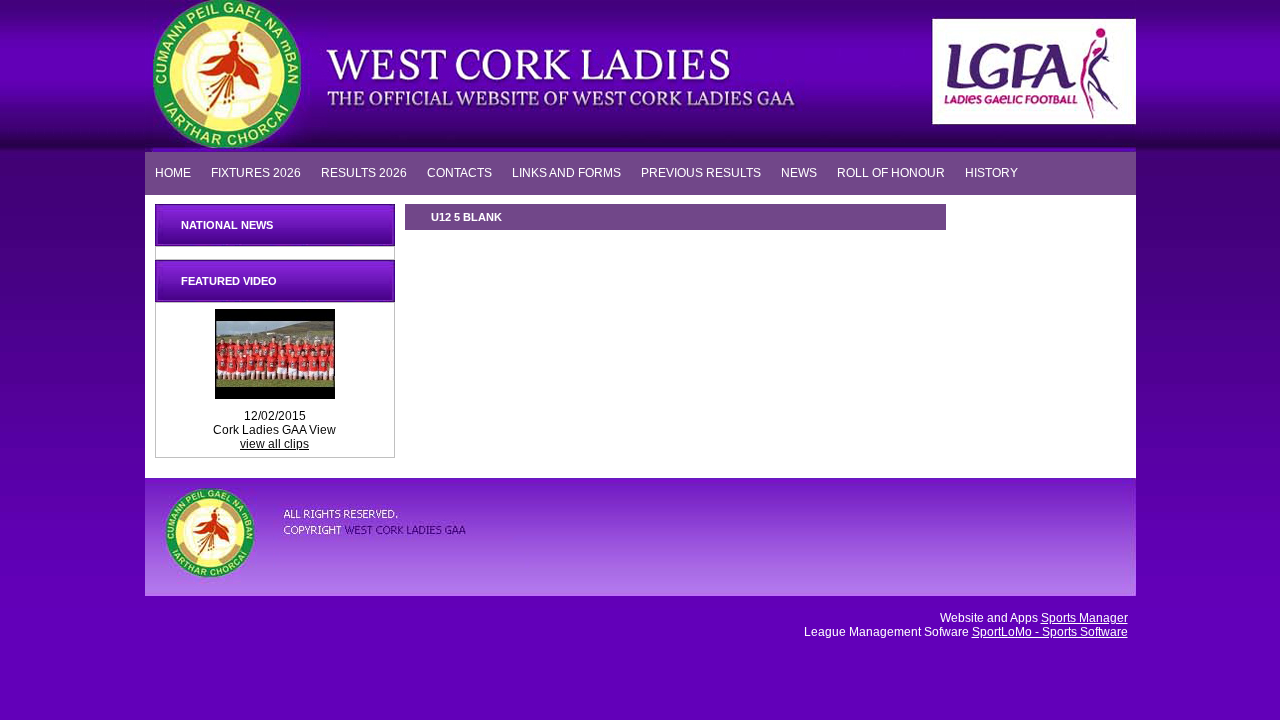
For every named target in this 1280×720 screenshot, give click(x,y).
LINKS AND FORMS (566, 172)
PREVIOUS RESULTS (701, 172)
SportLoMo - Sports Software (1050, 632)
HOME (173, 172)
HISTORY (991, 172)
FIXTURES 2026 (256, 172)
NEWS (799, 172)
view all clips (274, 444)
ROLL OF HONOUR (891, 172)
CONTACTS (459, 172)
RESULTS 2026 (364, 172)
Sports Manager (1084, 618)
